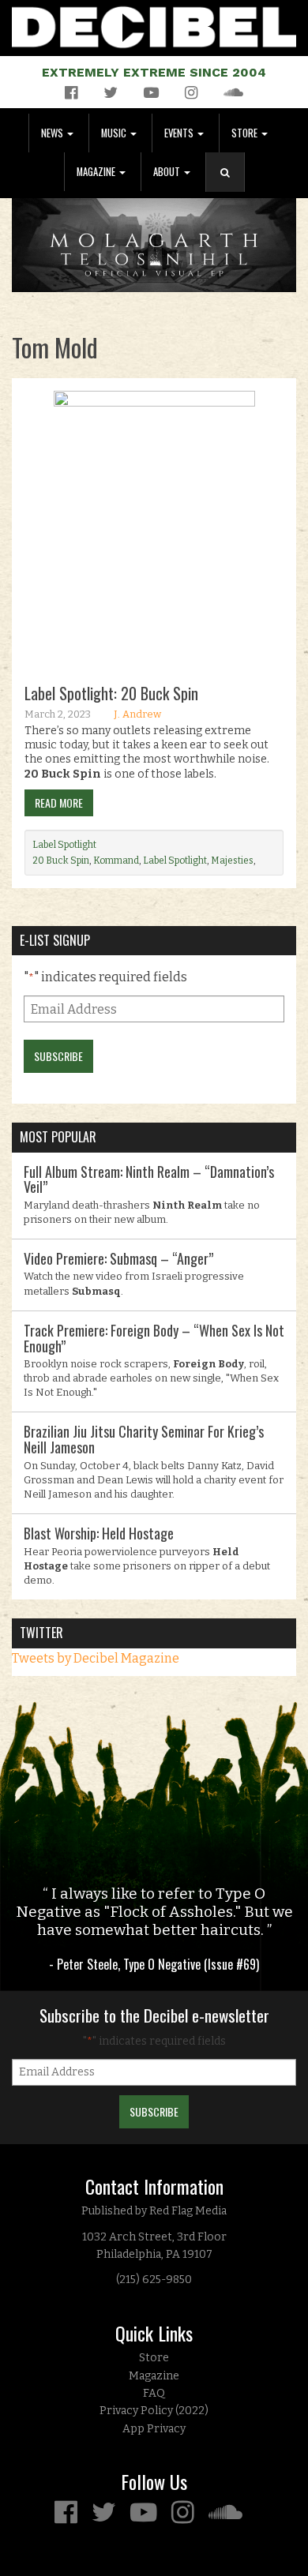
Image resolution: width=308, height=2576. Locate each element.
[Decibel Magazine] (154, 24)
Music (115, 133)
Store (246, 133)
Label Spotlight (64, 845)
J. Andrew (137, 714)
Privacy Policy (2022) (154, 2411)
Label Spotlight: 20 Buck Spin (111, 693)
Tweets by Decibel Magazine (96, 1658)
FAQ (154, 2393)
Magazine (97, 172)
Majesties (232, 861)
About (168, 172)
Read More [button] (59, 802)
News (53, 133)
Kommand (116, 861)
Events (180, 133)
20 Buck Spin (61, 861)
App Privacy (154, 2429)
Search (231, 188)
